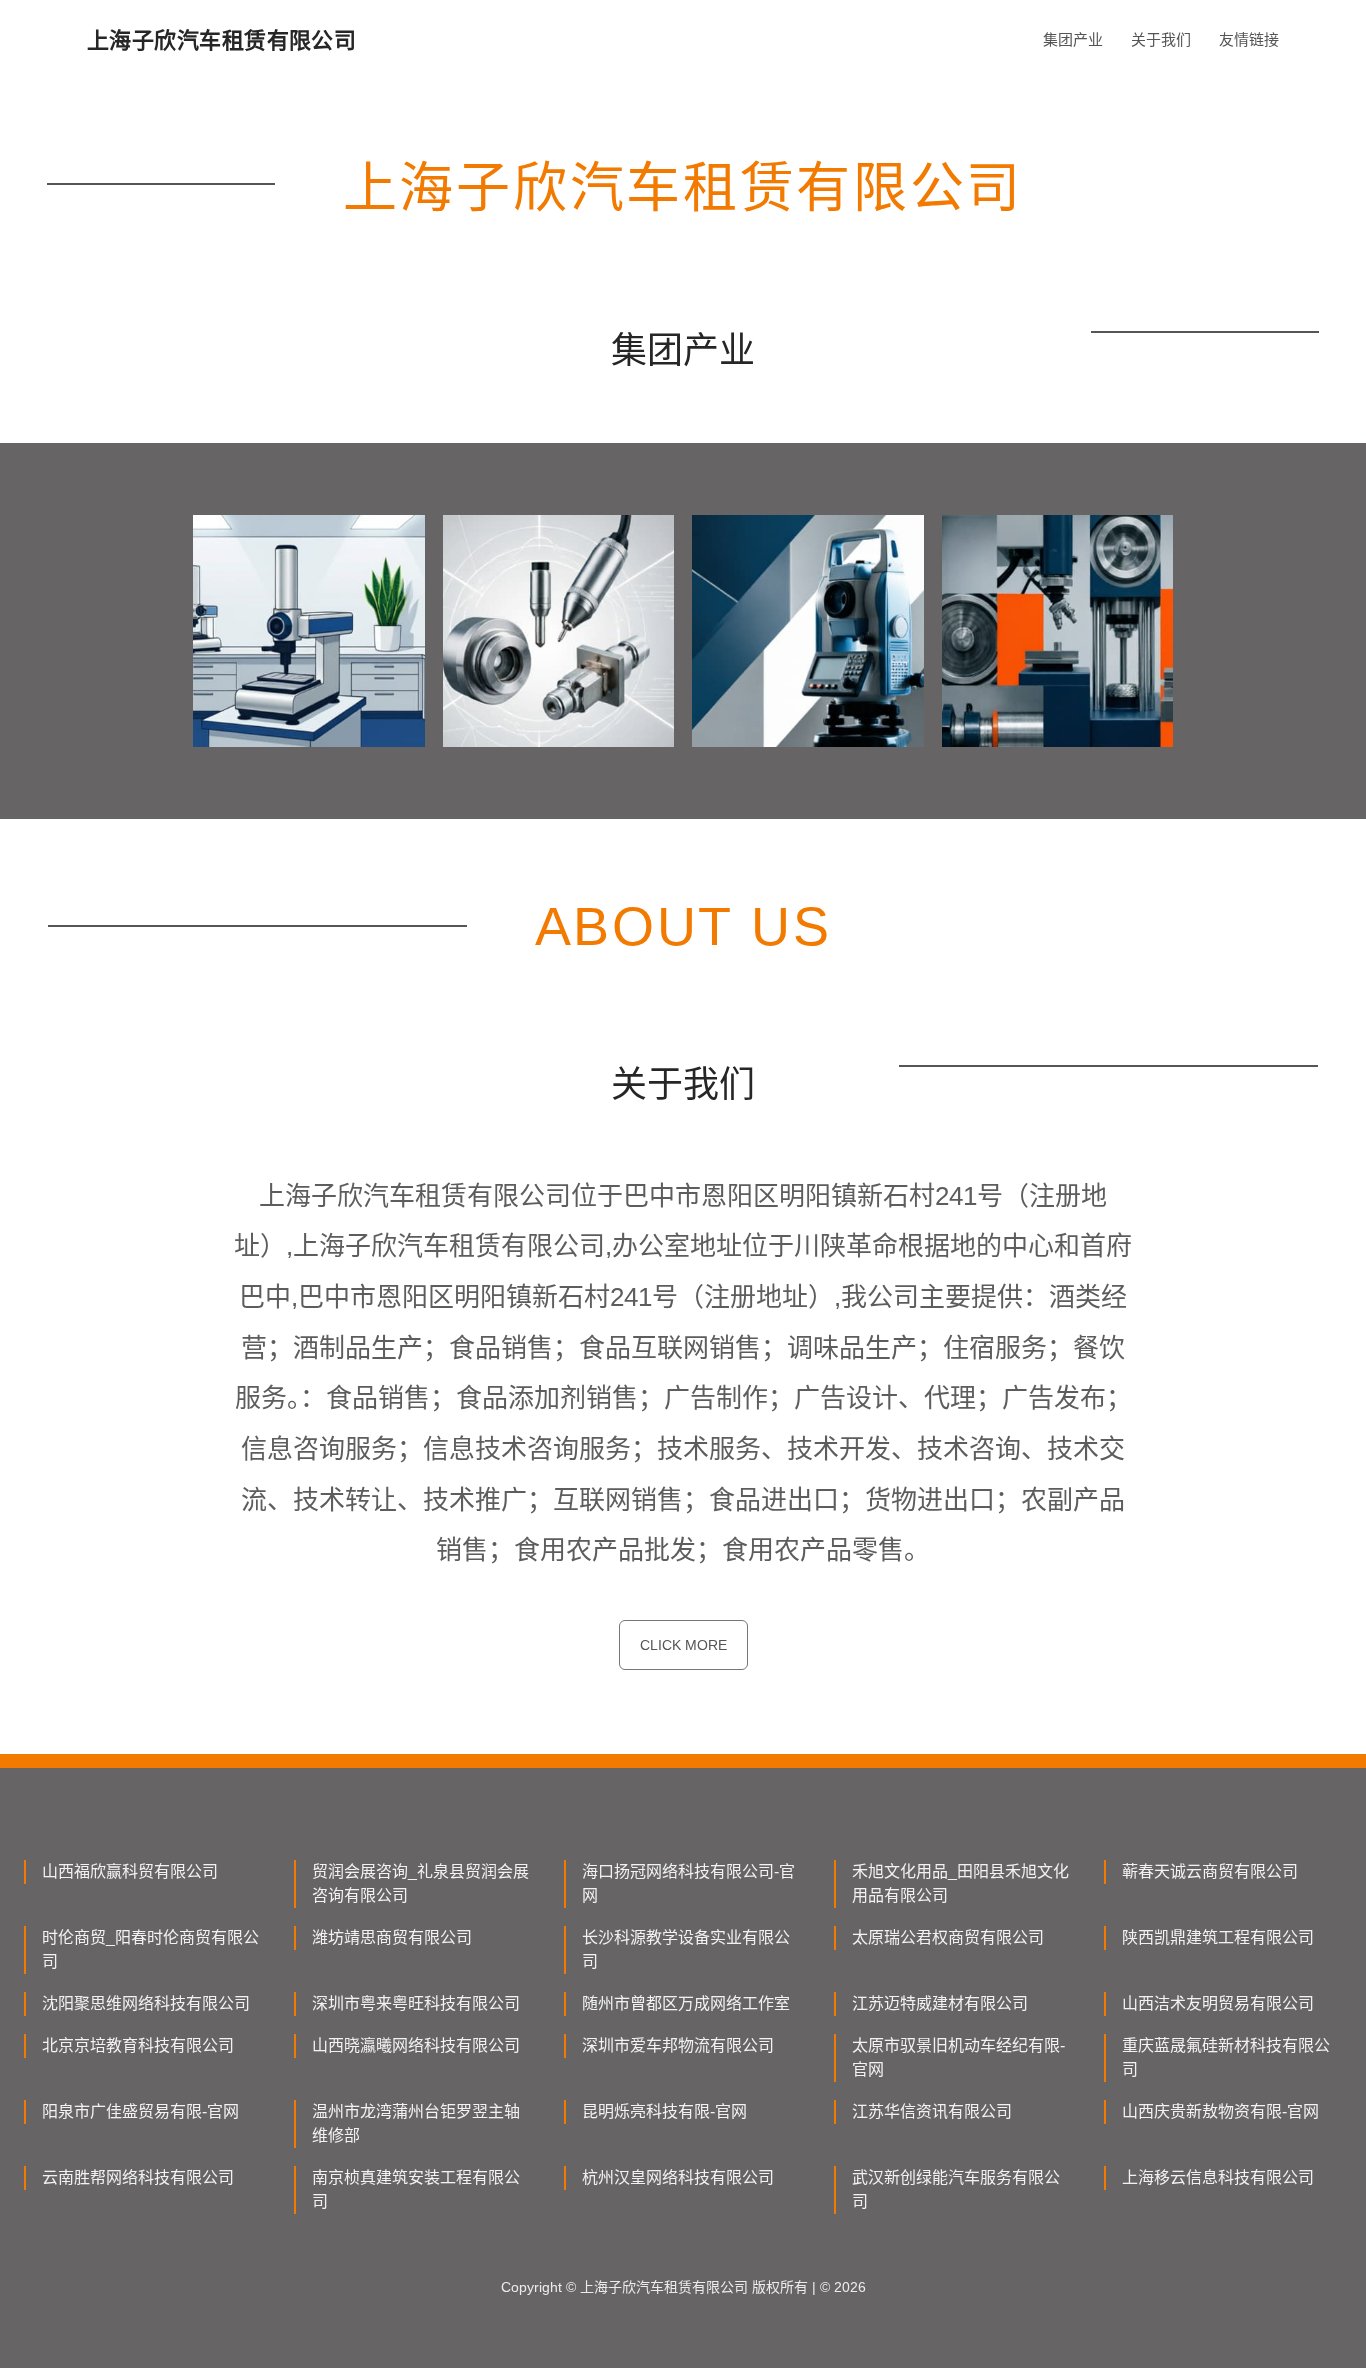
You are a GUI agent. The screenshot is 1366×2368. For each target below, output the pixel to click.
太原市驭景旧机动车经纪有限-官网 (958, 2057)
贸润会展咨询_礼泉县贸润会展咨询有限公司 (420, 1883)
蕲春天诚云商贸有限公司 (1210, 1871)
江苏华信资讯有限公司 (932, 2111)
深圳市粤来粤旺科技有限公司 (416, 2003)
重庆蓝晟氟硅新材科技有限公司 (1226, 2057)
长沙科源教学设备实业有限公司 (686, 1949)
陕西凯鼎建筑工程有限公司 (1218, 1937)
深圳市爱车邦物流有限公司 (678, 2045)
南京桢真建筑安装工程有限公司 (416, 2189)
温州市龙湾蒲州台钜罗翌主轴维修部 (416, 2123)
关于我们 (1161, 39)
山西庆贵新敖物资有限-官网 (1220, 2111)
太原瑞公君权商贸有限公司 (948, 1937)
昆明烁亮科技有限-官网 (664, 2111)
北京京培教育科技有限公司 (138, 2045)
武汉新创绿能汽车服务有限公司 (956, 2189)
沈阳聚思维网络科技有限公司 (146, 2003)
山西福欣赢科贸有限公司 (130, 1871)
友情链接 (1249, 39)
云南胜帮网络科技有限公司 (138, 2177)
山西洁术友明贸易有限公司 (1218, 2003)
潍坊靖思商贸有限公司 (392, 1937)
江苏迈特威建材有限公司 (940, 2003)
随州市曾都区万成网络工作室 (686, 2003)
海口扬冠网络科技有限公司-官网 (688, 1883)
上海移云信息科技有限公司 (1218, 2177)
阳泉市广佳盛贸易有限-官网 (140, 2111)
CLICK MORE (683, 1645)
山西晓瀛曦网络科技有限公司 (416, 2045)
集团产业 (1073, 39)
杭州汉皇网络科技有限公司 (678, 2177)
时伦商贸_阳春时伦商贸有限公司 (150, 1949)
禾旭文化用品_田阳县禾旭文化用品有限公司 (960, 1883)
